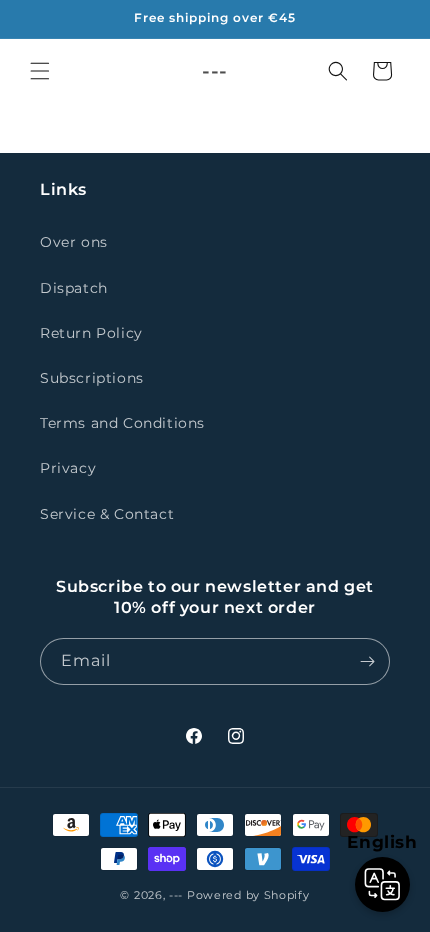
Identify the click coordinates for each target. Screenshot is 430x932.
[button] (40, 71)
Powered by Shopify (248, 895)
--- (176, 895)
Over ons (74, 242)
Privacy (68, 468)
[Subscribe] (367, 661)
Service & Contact (107, 514)
